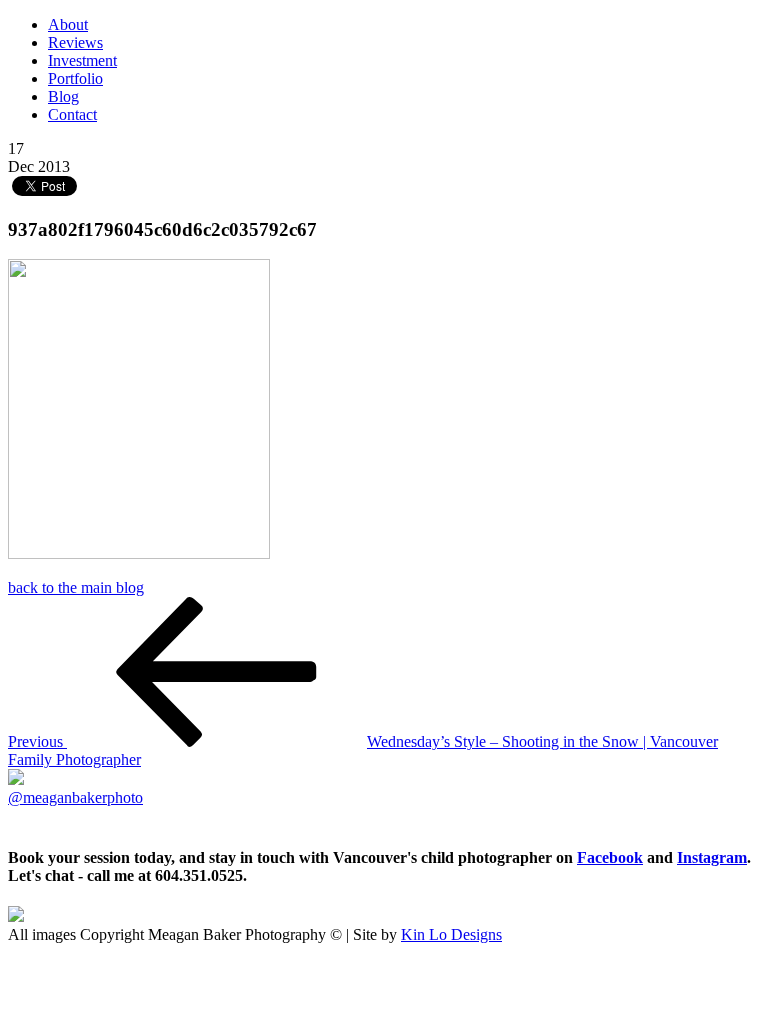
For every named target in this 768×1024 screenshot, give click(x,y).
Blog (63, 96)
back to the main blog (76, 587)
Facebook (610, 857)
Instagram (712, 857)
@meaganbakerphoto (75, 797)
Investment (82, 60)
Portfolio (75, 78)
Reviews (75, 42)
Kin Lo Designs (451, 934)
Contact (72, 114)
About (68, 24)
